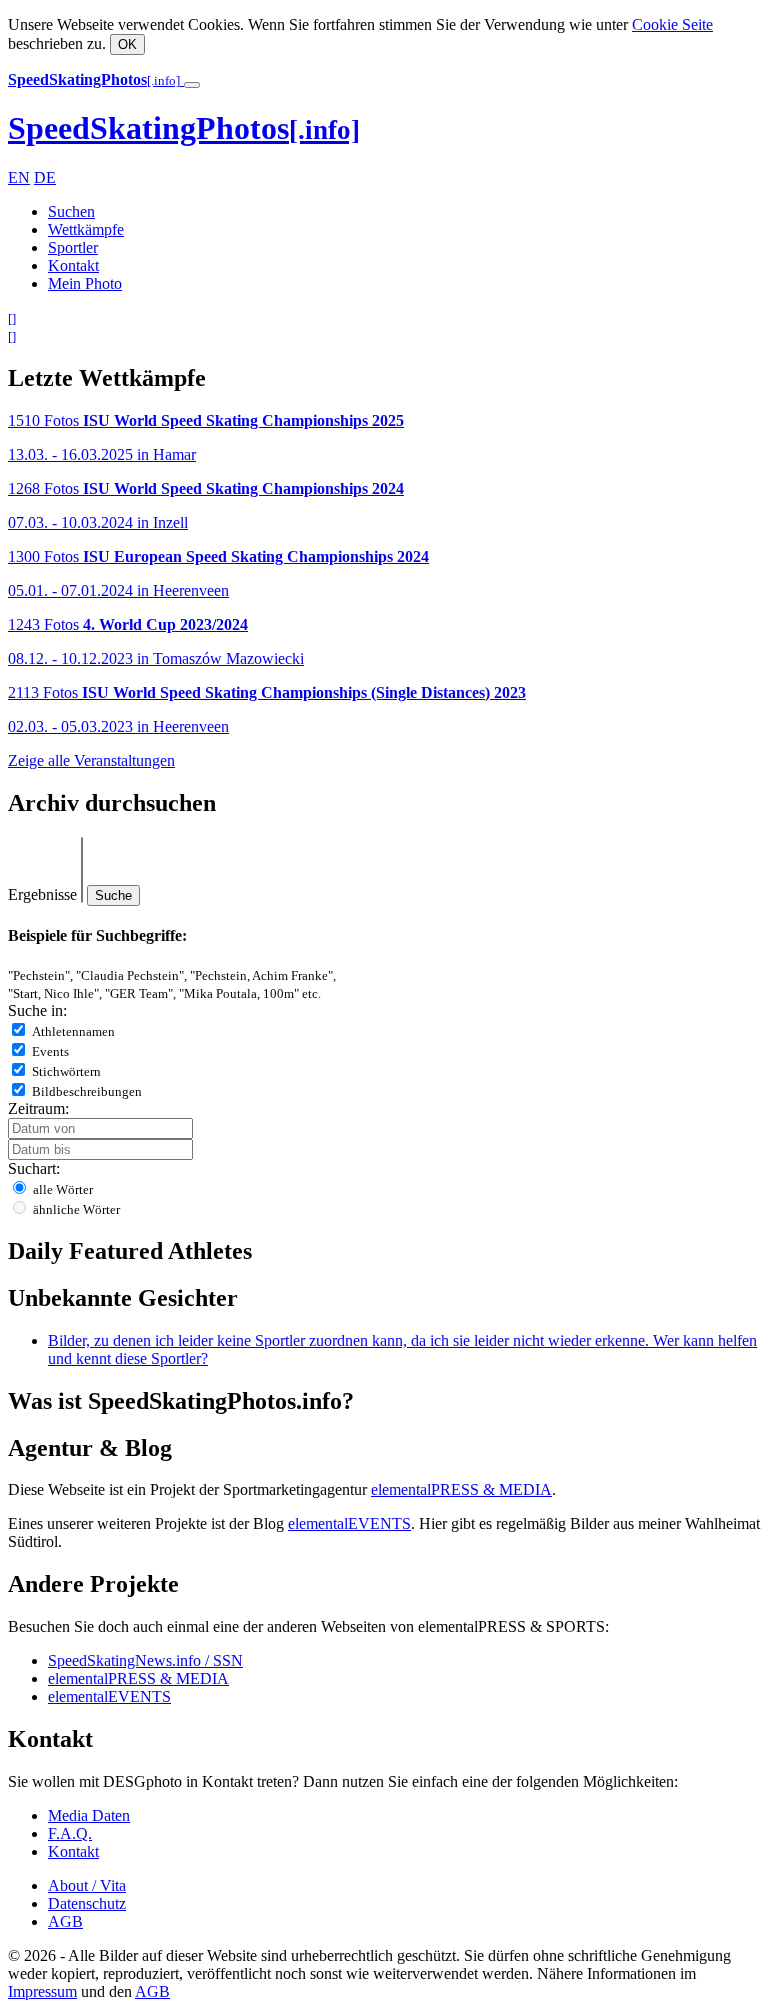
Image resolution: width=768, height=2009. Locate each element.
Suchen (71, 211)
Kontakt (73, 265)
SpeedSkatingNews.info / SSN (145, 1660)
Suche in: (37, 1010)
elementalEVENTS (349, 1523)
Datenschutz (87, 1903)
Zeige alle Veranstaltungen (91, 760)
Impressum (42, 1991)
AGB (65, 1921)
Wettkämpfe (86, 229)
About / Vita (87, 1885)
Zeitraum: (38, 1108)
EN (19, 177)
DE (45, 177)
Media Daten (89, 1815)
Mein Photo (85, 283)
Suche (113, 895)
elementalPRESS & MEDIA (461, 1489)
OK (127, 44)
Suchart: (34, 1168)
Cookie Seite (672, 24)
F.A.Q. (70, 1833)
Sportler (73, 247)
